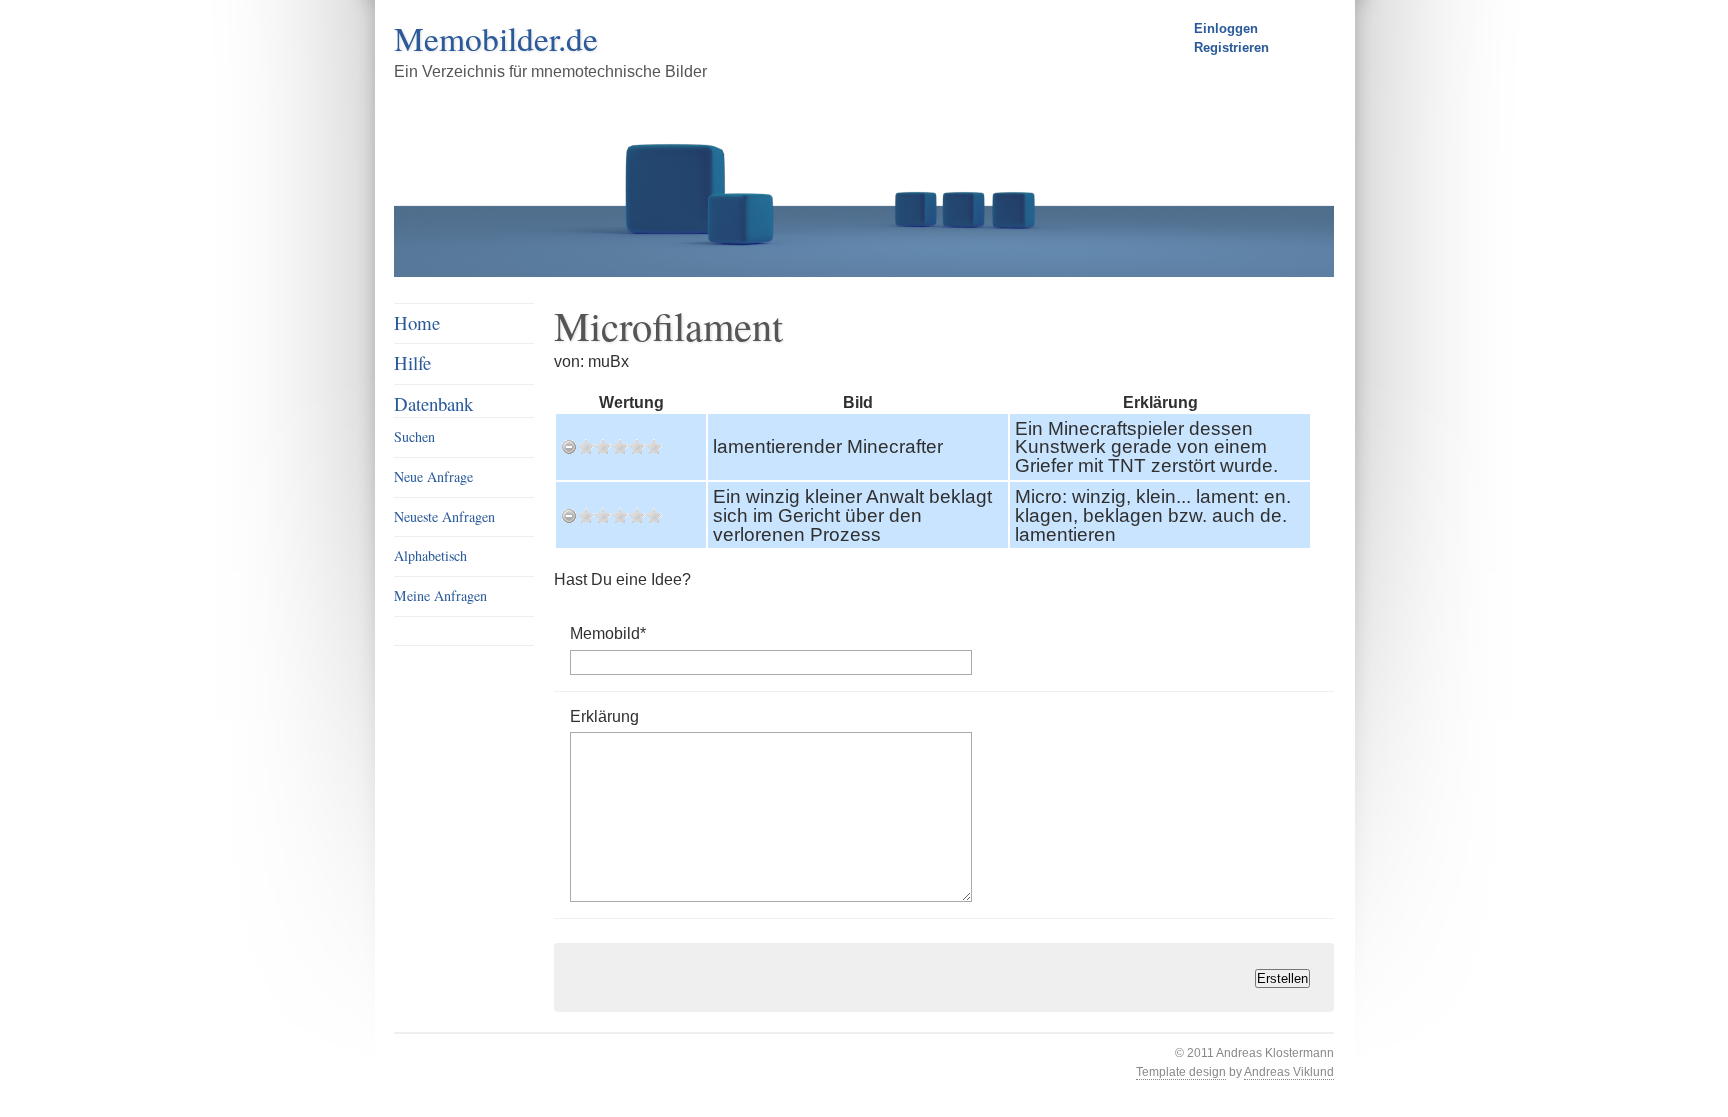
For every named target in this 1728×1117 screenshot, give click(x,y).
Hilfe (412, 362)
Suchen (414, 436)
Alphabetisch (430, 555)
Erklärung (604, 716)
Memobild (608, 633)
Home (417, 322)
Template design (1181, 1072)
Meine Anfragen (440, 595)
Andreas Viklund (1289, 1072)
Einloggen (1226, 28)
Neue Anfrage (433, 476)
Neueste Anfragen (444, 516)
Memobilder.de (496, 38)
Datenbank (433, 403)
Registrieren (1231, 47)
